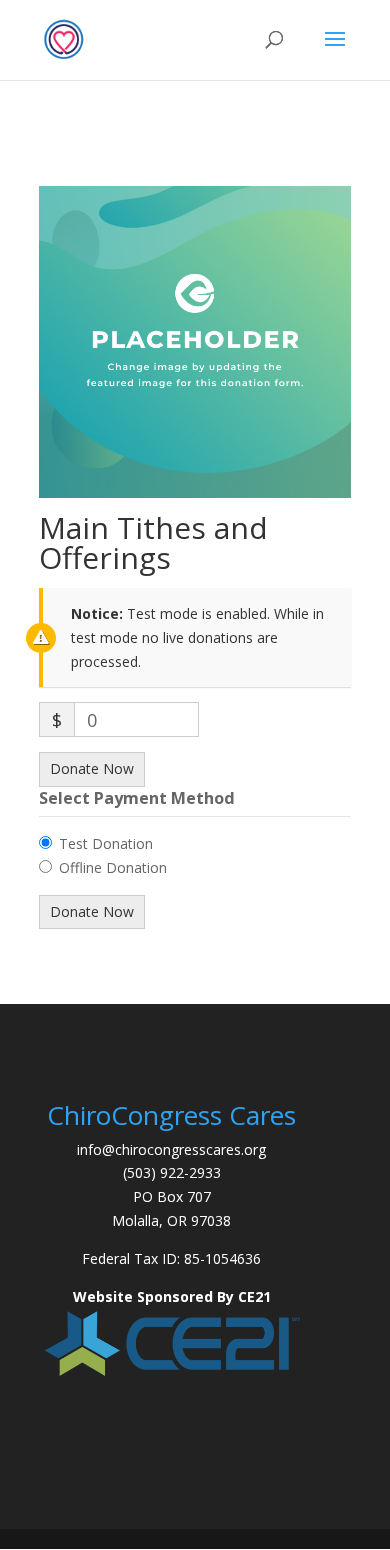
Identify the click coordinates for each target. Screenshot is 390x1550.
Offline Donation (113, 867)
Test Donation (106, 843)
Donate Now (92, 768)
